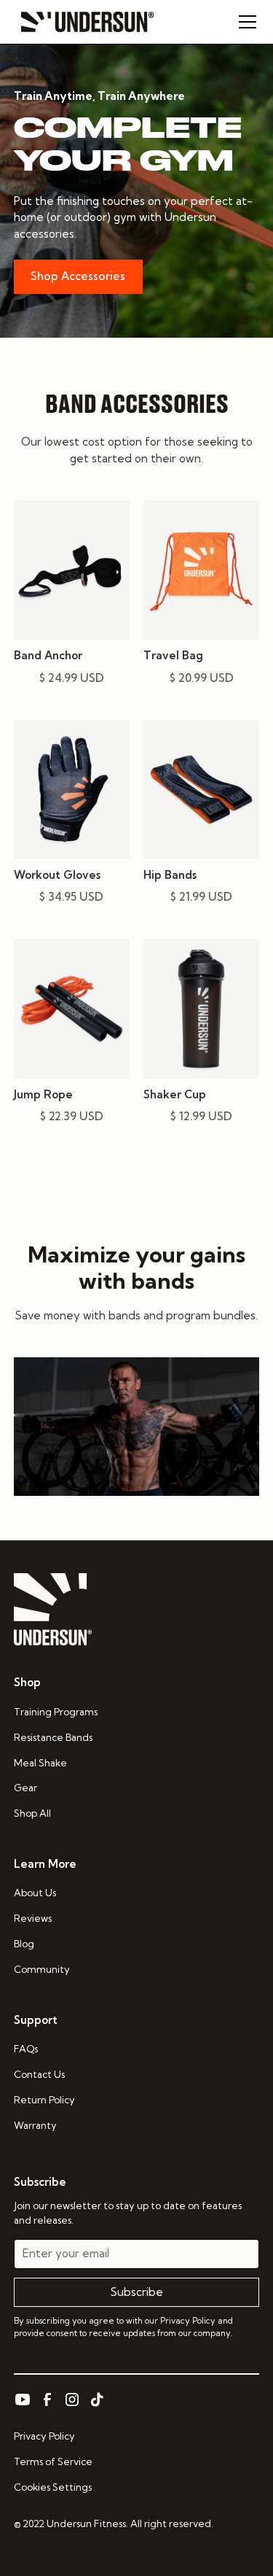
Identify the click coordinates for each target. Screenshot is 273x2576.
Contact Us (39, 2074)
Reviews (33, 1918)
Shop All (32, 1813)
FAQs (26, 2049)
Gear (25, 1788)
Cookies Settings (53, 2487)
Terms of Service (53, 2461)
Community (42, 1969)
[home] (84, 22)
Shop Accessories (78, 276)
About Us (35, 1893)
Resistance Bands (53, 1737)
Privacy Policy (44, 2436)
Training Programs (56, 1712)
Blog (24, 1944)
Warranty (35, 2125)
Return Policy (44, 2100)
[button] (245, 22)
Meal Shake (40, 1763)
